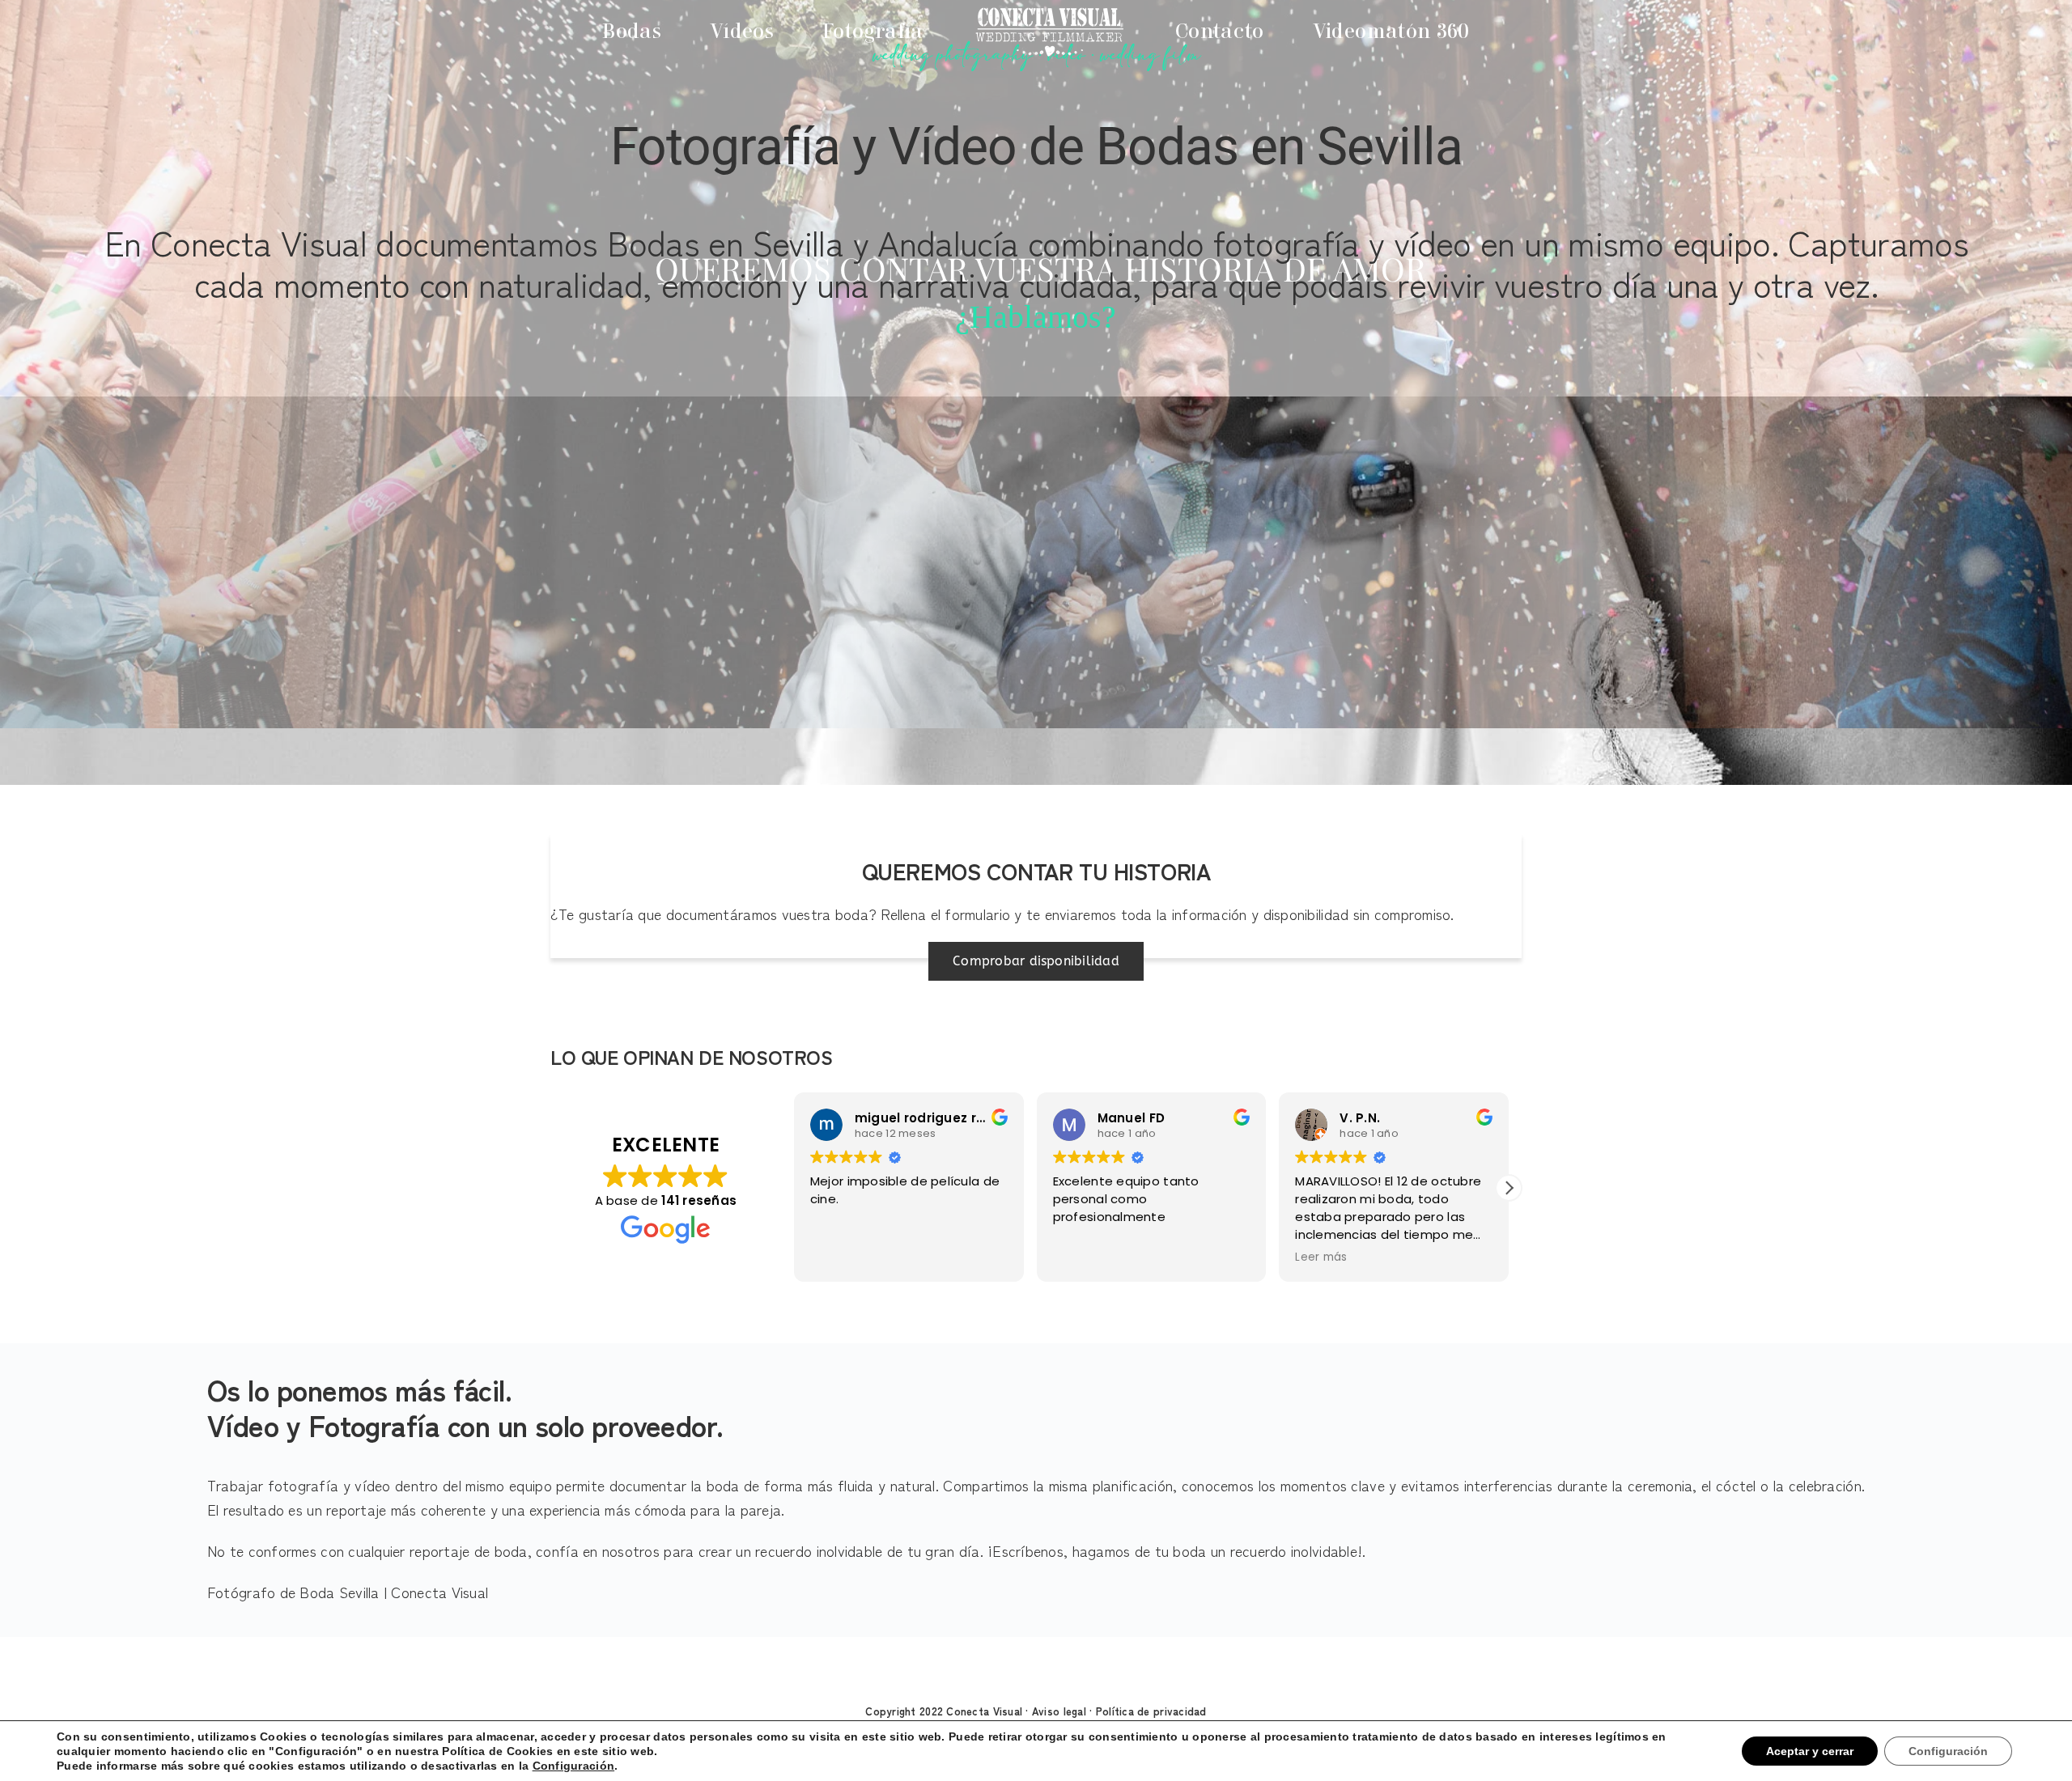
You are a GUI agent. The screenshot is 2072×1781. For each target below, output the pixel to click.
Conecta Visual (984, 1711)
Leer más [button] (1079, 1257)
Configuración (540, 1766)
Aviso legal (1059, 1711)
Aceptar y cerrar (1819, 1751)
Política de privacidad (1151, 1711)
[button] (1509, 1188)
